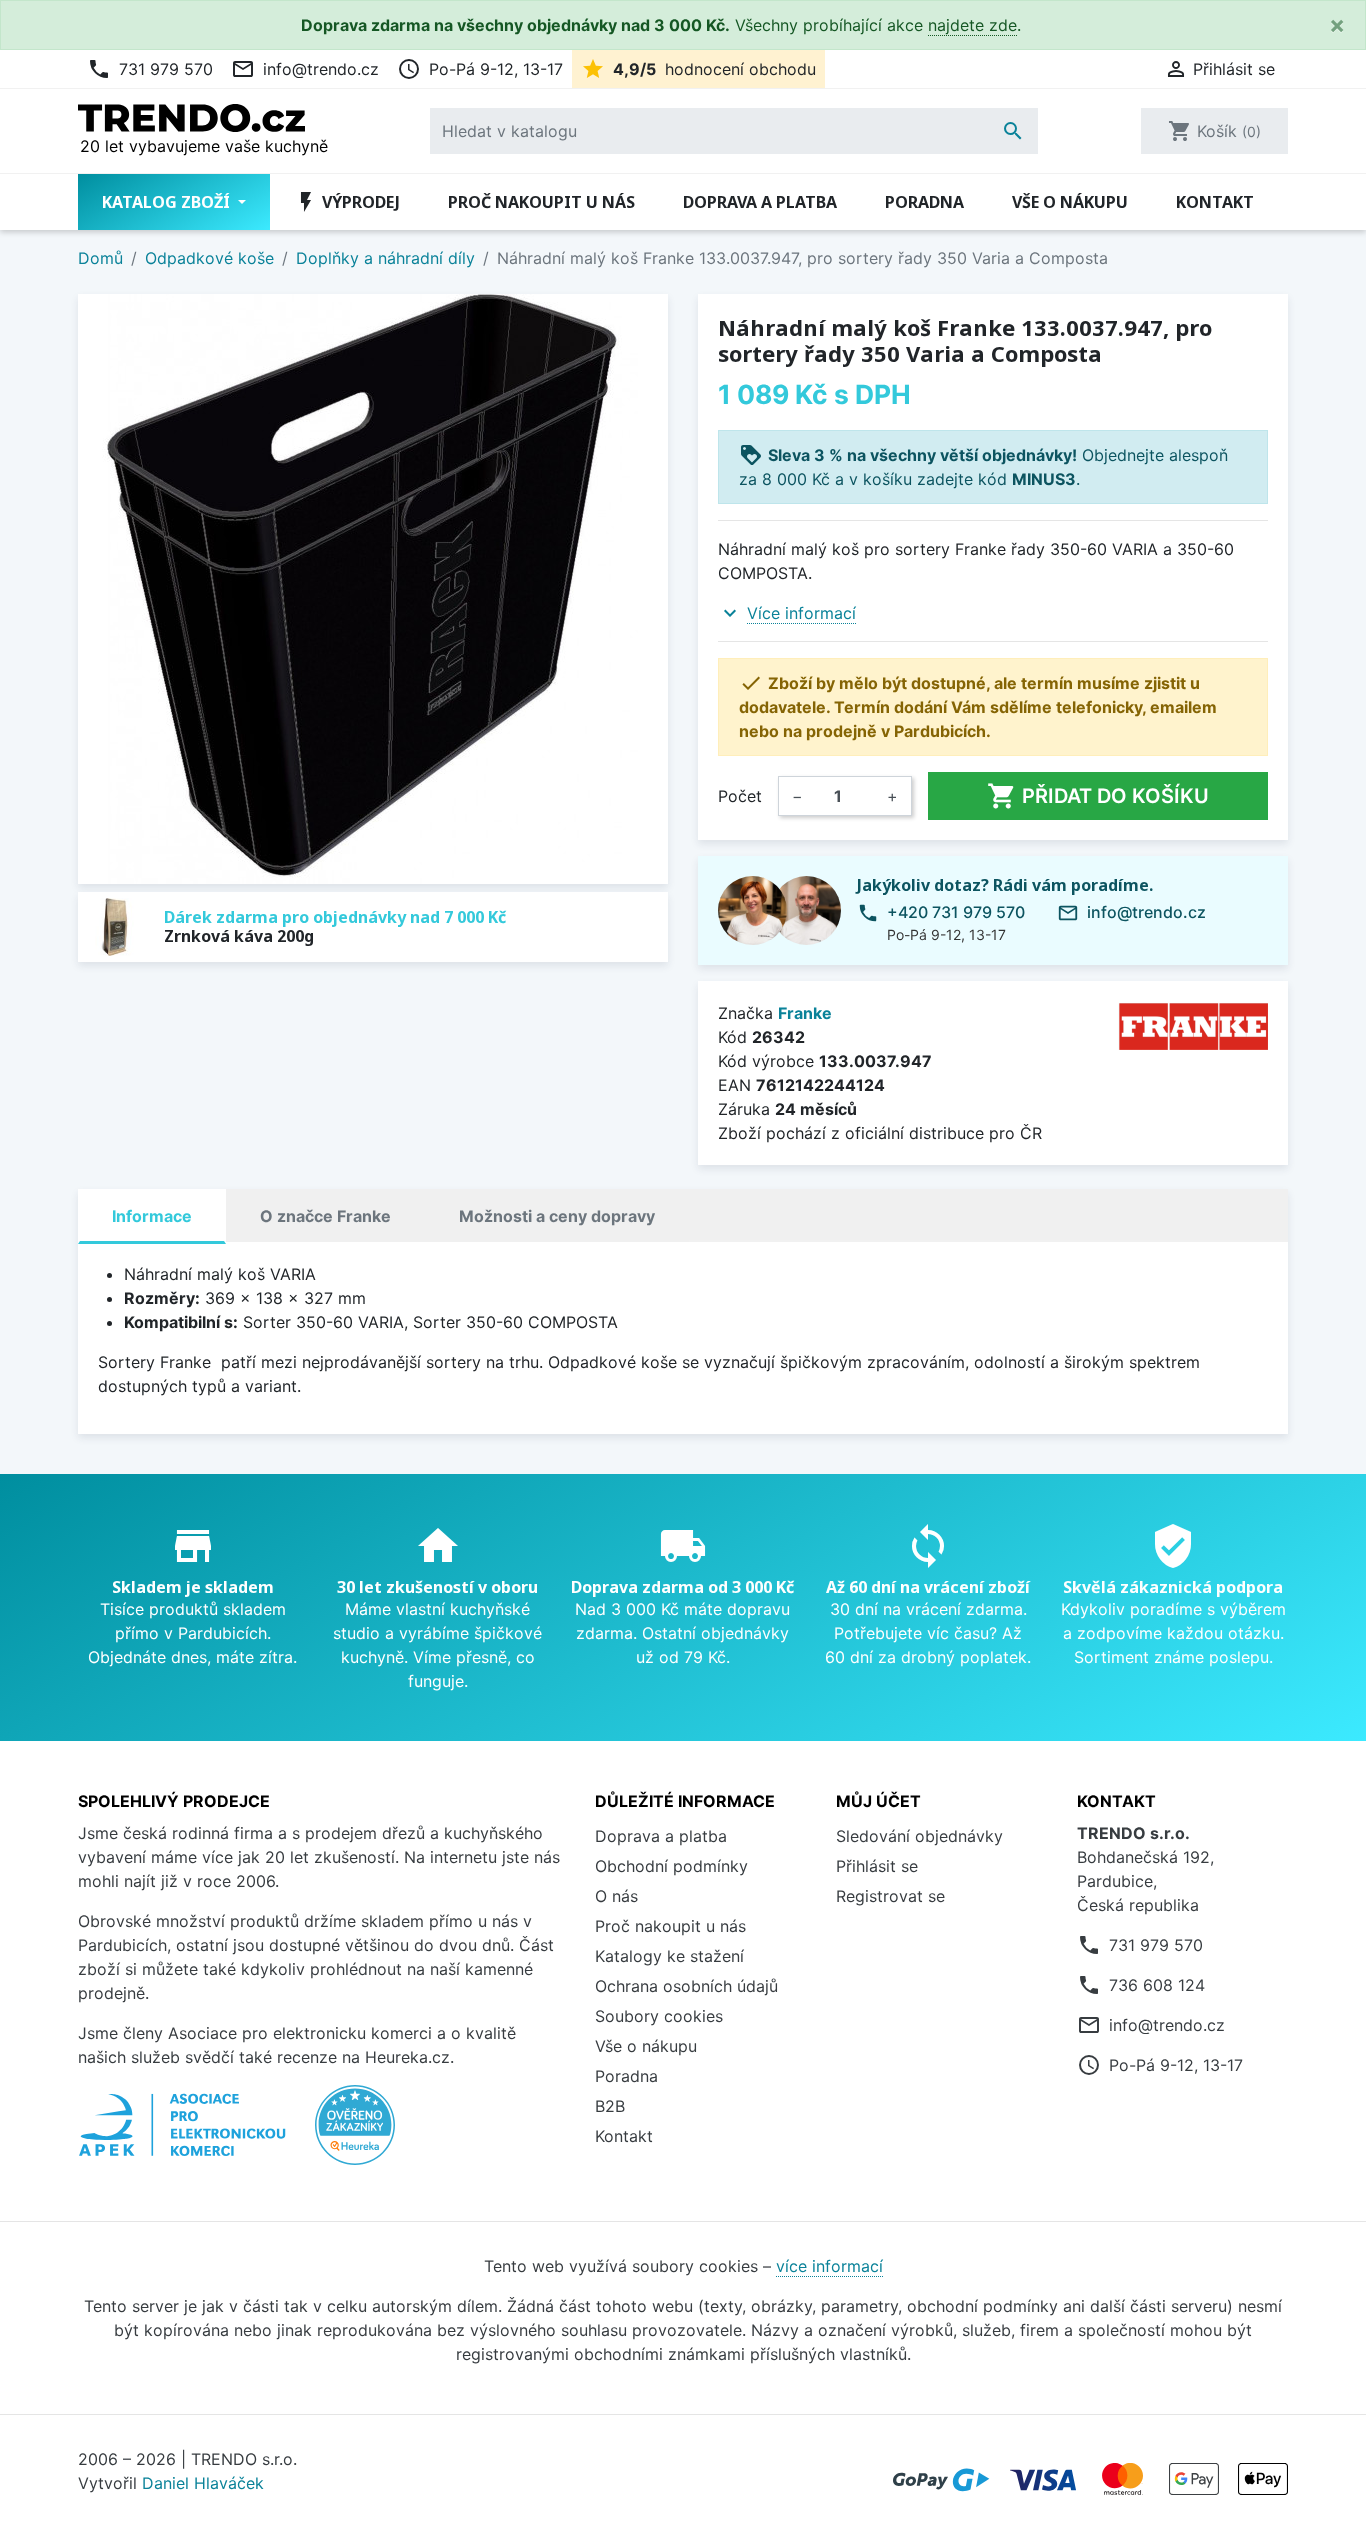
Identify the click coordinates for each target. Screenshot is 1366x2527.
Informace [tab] (152, 1216)
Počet (740, 796)
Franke (805, 1013)
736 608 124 (1157, 1985)
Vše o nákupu (1070, 202)
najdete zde (972, 25)
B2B (610, 2106)
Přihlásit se (877, 1866)
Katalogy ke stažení (669, 1956)
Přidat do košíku (1098, 796)
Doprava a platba (760, 202)
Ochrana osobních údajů (686, 1986)
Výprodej (347, 202)
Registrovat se (890, 1896)
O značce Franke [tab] (325, 1216)
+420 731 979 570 (956, 912)
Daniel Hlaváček (203, 2483)
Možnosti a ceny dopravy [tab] (557, 1216)
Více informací (801, 613)
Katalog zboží (168, 202)
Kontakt (1215, 202)
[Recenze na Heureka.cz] (355, 2135)
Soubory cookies (659, 2016)
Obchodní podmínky (671, 1866)
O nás (616, 1896)
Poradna (924, 202)
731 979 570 (150, 69)
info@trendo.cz (305, 69)
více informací (829, 2266)
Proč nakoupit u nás (541, 202)
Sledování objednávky (919, 1836)
